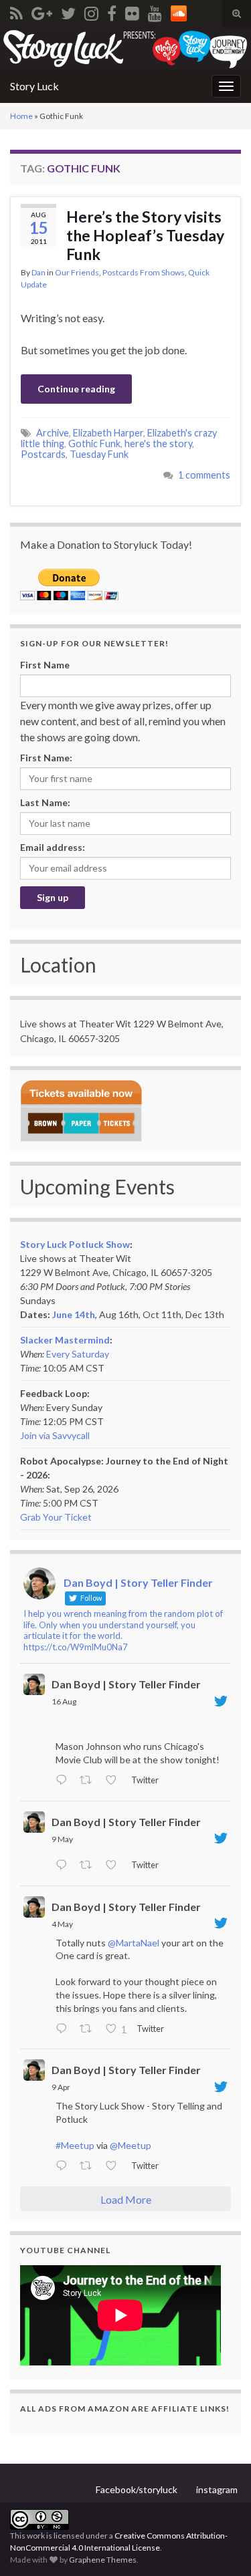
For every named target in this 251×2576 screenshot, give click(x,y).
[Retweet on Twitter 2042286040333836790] (89, 2167)
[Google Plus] (42, 11)
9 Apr (61, 2087)
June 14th (74, 1314)
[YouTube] (155, 11)
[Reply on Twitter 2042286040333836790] (64, 2167)
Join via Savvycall (55, 1435)
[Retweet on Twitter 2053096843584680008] (89, 1866)
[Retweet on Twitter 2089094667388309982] (89, 1781)
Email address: (53, 847)
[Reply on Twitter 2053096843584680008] (64, 1866)
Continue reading (76, 389)
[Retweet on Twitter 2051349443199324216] (89, 2029)
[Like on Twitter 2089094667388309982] (115, 1781)
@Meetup (131, 2145)
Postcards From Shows (144, 272)
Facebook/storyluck (137, 2489)
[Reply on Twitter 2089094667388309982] (64, 1781)
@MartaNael (134, 1943)
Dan (38, 272)
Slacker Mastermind (65, 1340)
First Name (45, 665)
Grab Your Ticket (56, 1517)
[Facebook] (112, 11)
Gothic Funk (94, 443)
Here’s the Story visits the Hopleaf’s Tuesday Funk (145, 235)
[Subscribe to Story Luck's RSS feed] (16, 11)
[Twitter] (68, 11)
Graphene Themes (103, 2560)
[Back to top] (221, 2546)
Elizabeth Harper (108, 433)
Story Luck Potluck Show (75, 1244)
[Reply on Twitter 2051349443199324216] (64, 2029)
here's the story (158, 443)
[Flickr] (132, 11)
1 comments (204, 475)
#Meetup (75, 2145)
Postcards (43, 454)
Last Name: (45, 802)
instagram (217, 2489)
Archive (53, 433)
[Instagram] (91, 11)
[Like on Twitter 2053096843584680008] (115, 1866)
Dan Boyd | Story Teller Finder (126, 1684)
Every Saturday (78, 1354)
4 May (62, 1924)
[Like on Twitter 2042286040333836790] (115, 2167)
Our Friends (77, 272)
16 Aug (64, 1701)
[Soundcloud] (179, 11)
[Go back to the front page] (125, 48)
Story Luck (34, 86)
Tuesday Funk (99, 454)
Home (21, 116)
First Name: (46, 758)
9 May (62, 1839)
